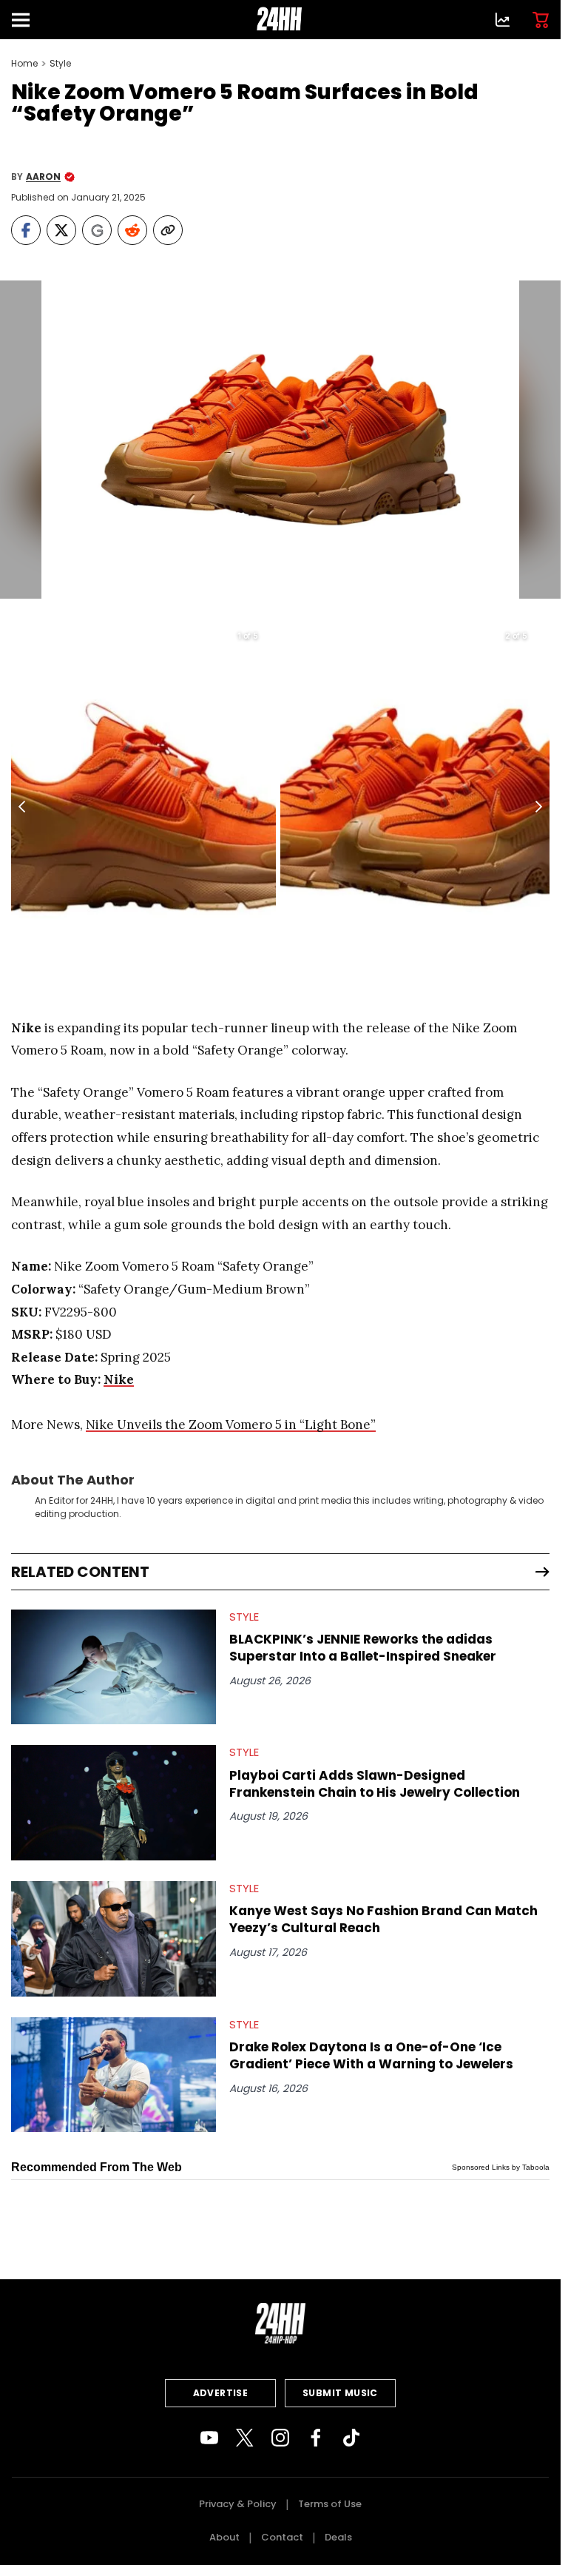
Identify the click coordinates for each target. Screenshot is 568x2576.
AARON (43, 177)
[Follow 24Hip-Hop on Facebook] (316, 2438)
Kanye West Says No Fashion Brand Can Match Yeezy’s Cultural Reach (383, 1920)
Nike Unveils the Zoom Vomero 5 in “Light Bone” (231, 1425)
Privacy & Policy (238, 2504)
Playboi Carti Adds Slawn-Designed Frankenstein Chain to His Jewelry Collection (375, 1784)
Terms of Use (330, 2504)
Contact (282, 2537)
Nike (119, 1379)
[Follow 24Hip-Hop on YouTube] (209, 2438)
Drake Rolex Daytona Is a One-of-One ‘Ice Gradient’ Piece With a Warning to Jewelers (371, 2056)
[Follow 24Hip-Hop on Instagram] (280, 2438)
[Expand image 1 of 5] (268, 635)
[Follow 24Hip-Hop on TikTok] (351, 2438)
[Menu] (27, 20)
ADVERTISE (221, 2393)
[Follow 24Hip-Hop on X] (245, 2438)
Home (24, 64)
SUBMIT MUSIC (340, 2393)
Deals (338, 2537)
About (224, 2537)
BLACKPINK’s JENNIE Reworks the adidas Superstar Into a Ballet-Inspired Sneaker (363, 1648)
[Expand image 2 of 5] (537, 635)
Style (60, 64)
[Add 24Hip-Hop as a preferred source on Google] (97, 230)
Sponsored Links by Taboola (501, 2167)
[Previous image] (23, 807)
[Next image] (538, 807)
